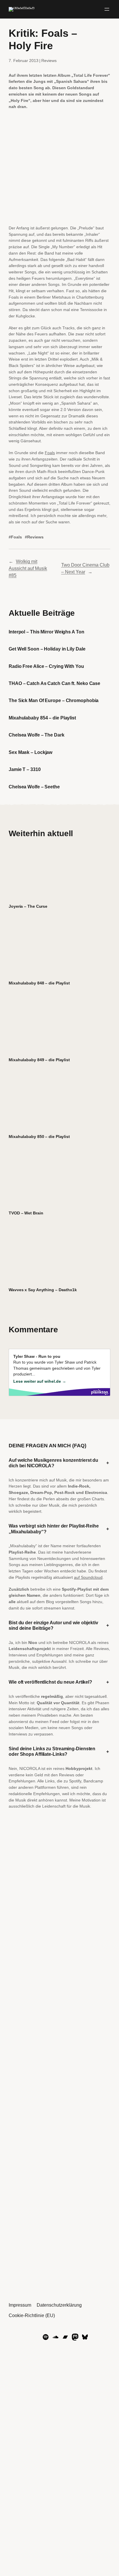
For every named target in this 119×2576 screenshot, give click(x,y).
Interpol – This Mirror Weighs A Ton (47, 632)
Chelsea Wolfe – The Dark (37, 735)
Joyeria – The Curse (28, 906)
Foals (50, 453)
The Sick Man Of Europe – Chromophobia (54, 700)
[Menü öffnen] (107, 9)
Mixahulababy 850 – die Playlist (39, 1137)
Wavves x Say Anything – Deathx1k (43, 1290)
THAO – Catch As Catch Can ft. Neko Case (54, 683)
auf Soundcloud (88, 1577)
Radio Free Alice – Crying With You (46, 666)
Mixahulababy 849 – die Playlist (39, 1060)
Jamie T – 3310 (25, 769)
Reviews (49, 61)
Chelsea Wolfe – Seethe (34, 787)
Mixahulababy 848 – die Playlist (39, 983)
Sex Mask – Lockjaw (30, 752)
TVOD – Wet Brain (26, 1213)
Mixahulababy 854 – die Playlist (42, 718)
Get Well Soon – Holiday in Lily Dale (47, 649)
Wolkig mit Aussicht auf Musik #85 (28, 568)
